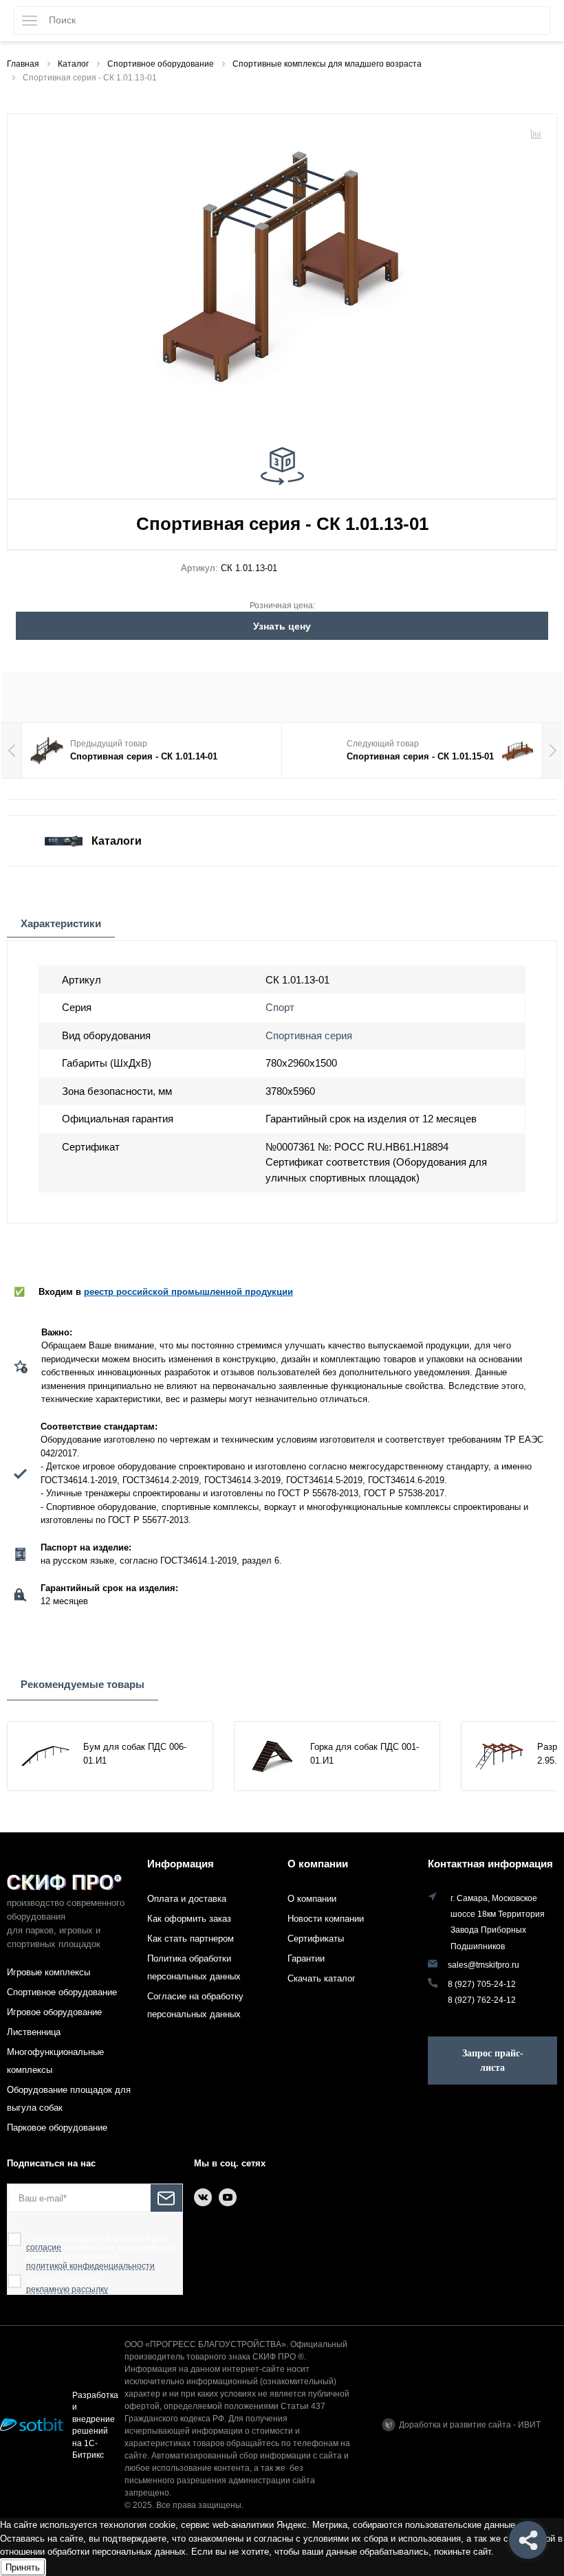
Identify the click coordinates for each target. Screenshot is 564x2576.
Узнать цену (282, 626)
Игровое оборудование (54, 2012)
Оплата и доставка (187, 1899)
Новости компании (326, 1919)
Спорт (280, 1007)
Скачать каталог (322, 1978)
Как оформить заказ (189, 1919)
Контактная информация (490, 1864)
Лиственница (34, 2032)
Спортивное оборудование (62, 1992)
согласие (44, 2248)
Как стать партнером (191, 1939)
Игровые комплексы (48, 1972)
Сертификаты (316, 1939)
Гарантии (306, 1958)
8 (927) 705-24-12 (482, 1984)
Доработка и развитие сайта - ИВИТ (470, 2425)
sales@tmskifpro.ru (484, 1965)
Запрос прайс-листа (493, 2061)
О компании (318, 1864)
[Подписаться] (166, 2198)
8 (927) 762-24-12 (482, 2000)
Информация (181, 1864)
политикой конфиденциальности (90, 2266)
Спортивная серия (309, 1035)
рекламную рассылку (67, 2290)
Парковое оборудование (57, 2128)
